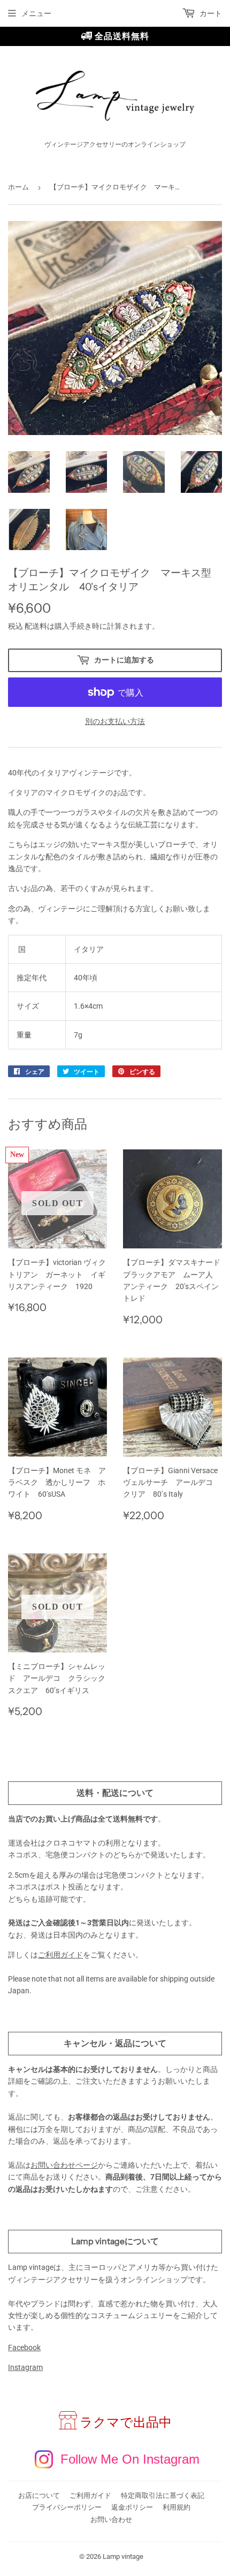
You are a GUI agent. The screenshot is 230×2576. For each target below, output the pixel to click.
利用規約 (177, 2507)
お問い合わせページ (64, 2165)
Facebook (24, 2348)
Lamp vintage (123, 2556)
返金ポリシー (132, 2507)
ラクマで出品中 (126, 2422)
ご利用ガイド (60, 1955)
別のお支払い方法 (115, 721)
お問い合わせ (111, 2520)
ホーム (18, 187)
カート (210, 13)
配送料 (36, 626)
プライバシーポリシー (67, 2507)
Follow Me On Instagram (130, 2459)
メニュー (36, 13)
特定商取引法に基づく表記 (163, 2495)
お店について (39, 2495)
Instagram (25, 2367)
